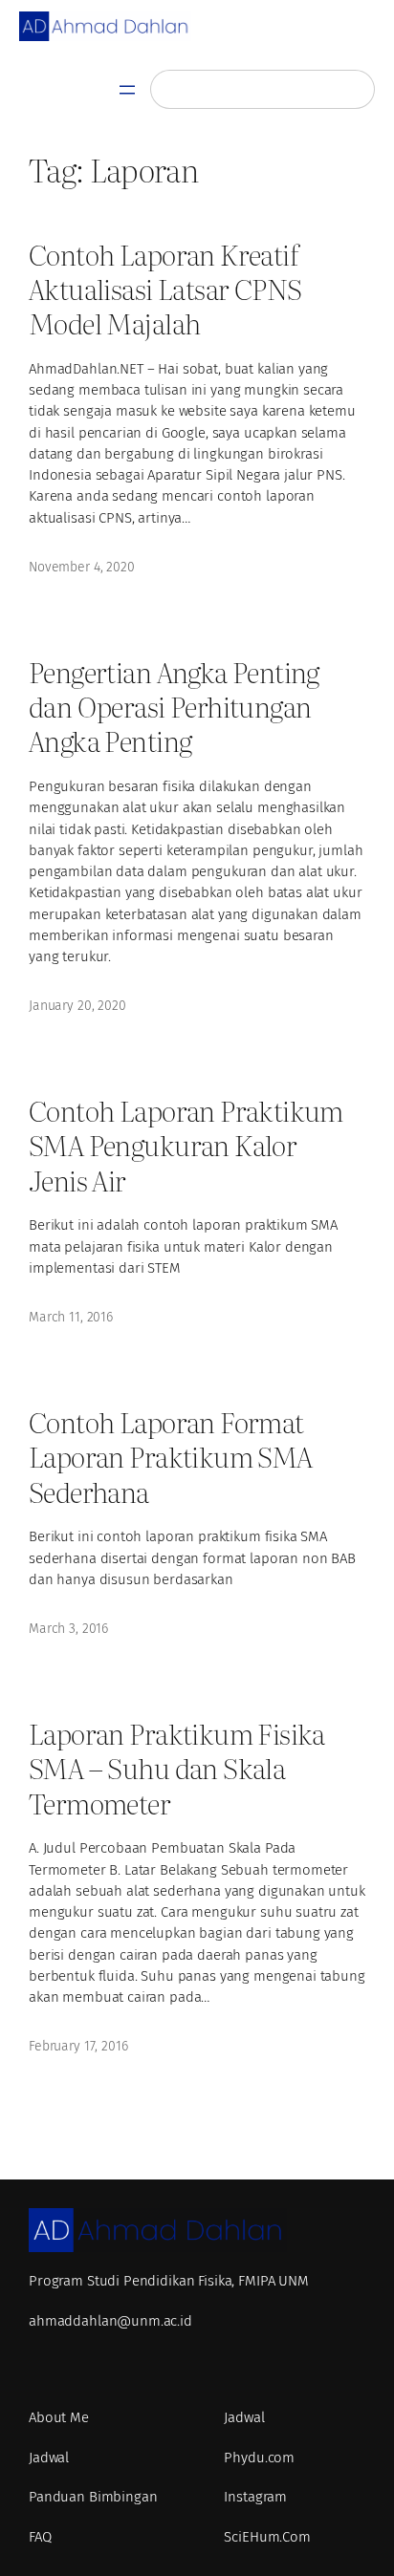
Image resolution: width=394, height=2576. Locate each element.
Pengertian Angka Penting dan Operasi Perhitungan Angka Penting (174, 706)
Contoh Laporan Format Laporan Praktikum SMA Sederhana (171, 1456)
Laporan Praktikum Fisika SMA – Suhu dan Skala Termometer (177, 1767)
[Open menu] (127, 90)
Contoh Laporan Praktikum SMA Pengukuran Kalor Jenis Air (186, 1144)
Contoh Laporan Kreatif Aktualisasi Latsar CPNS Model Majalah (165, 288)
